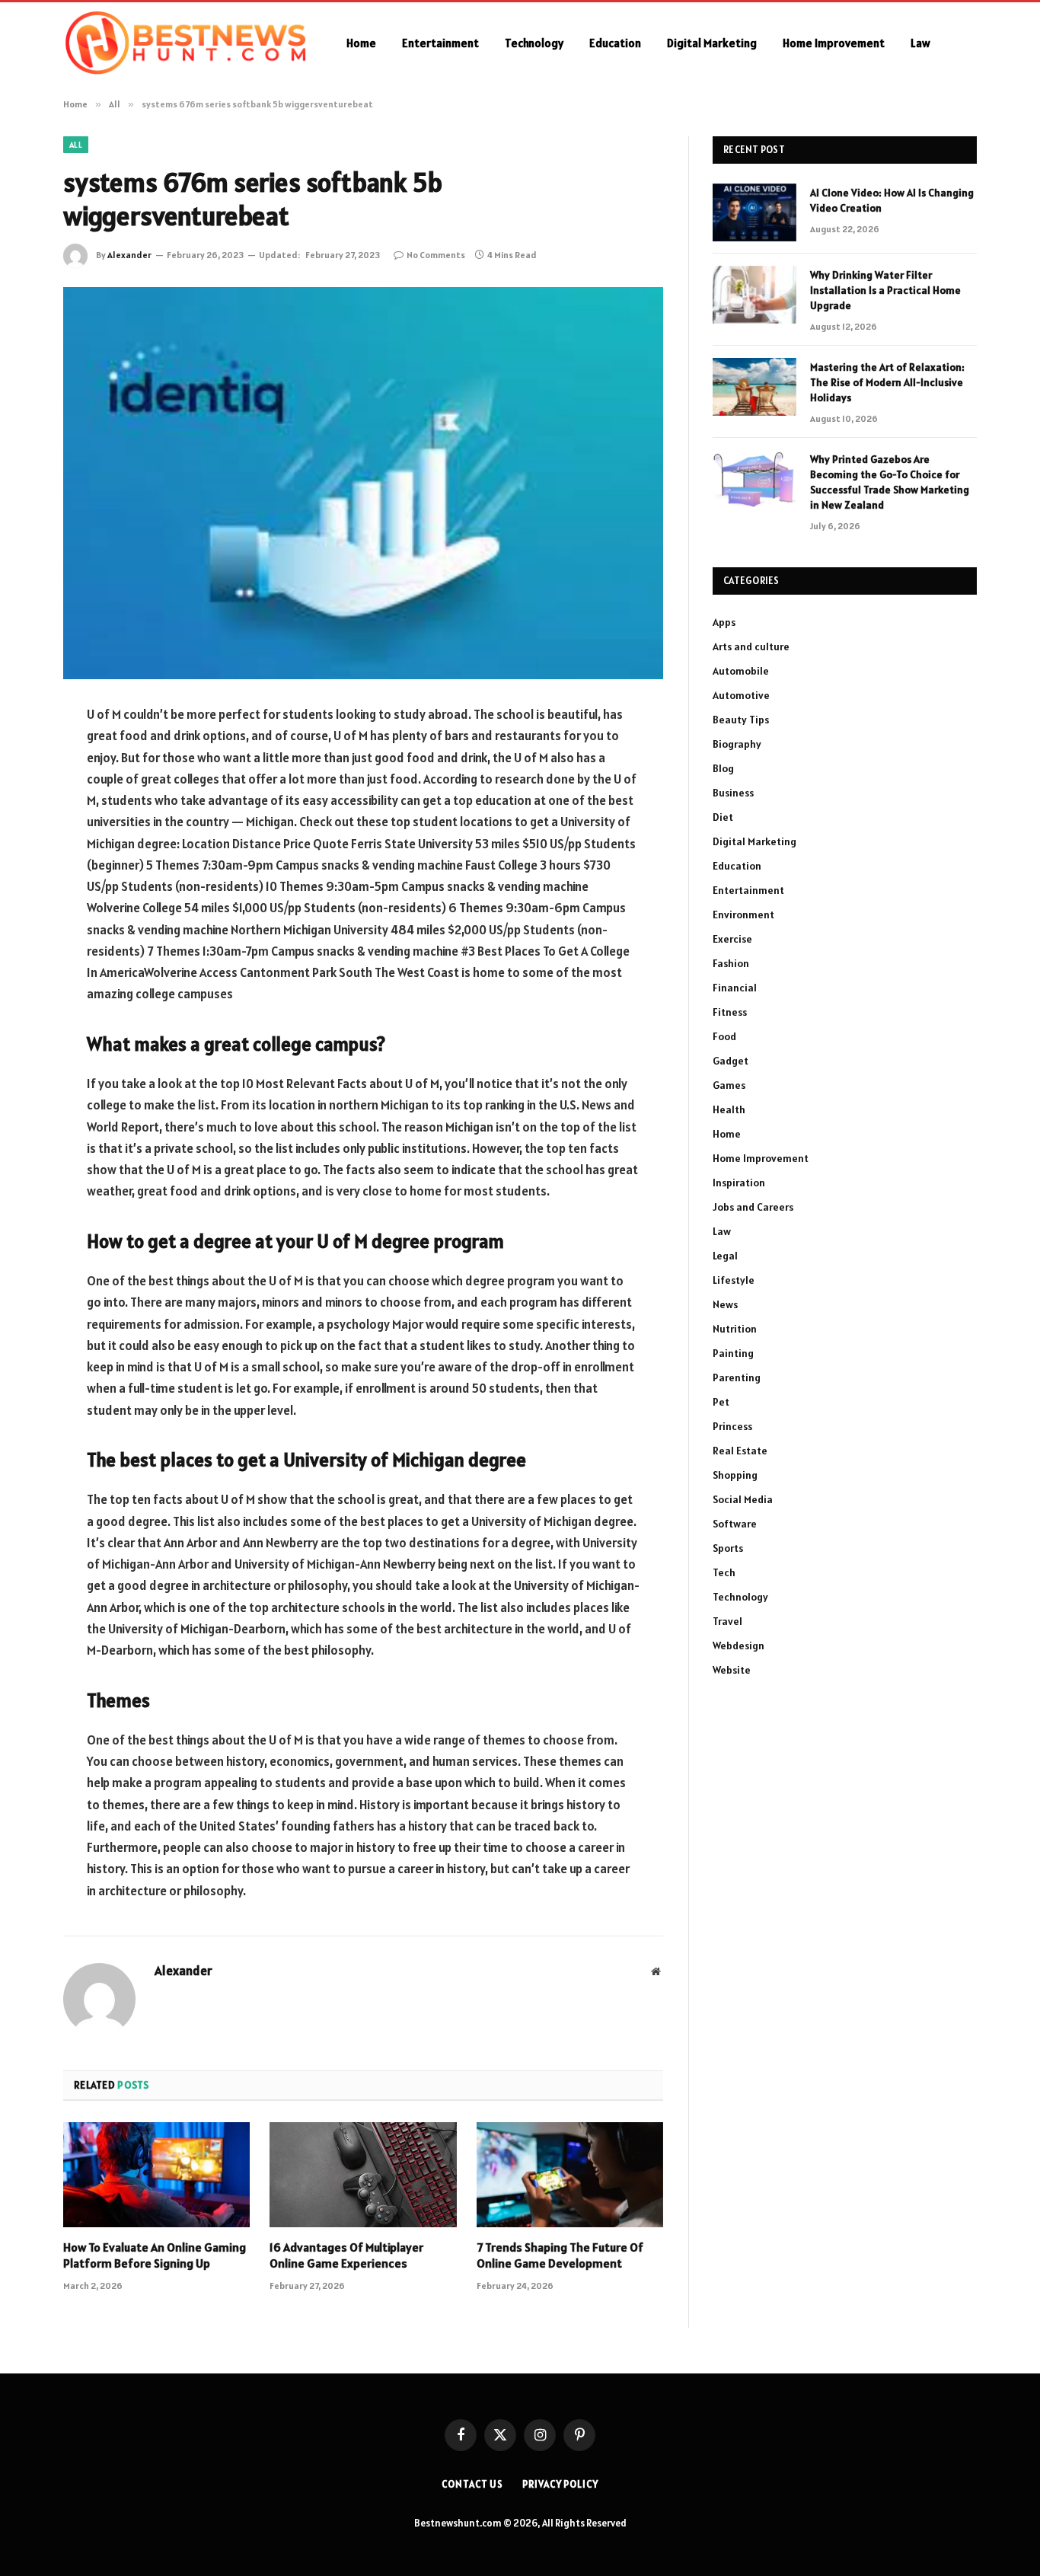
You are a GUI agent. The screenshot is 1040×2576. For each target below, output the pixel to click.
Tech (724, 1572)
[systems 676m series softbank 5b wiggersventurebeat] (363, 483)
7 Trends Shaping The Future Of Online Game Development (560, 2255)
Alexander (129, 255)
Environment (743, 915)
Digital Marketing (712, 43)
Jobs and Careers (753, 1207)
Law (920, 43)
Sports (728, 1548)
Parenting (737, 1377)
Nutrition (735, 1329)
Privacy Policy (560, 2484)
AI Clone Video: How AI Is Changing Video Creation (892, 200)
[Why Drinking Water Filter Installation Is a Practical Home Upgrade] (754, 295)
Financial (735, 988)
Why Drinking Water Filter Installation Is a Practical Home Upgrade (885, 290)
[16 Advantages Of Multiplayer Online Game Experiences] (363, 2175)
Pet (721, 1402)
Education (615, 43)
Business (733, 793)
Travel (727, 1621)
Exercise (732, 939)
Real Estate (740, 1451)
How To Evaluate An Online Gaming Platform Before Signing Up (155, 2255)
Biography (737, 744)
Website (732, 1670)
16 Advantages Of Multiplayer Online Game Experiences (346, 2255)
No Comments (436, 255)
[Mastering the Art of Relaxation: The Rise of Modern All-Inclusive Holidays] (754, 387)
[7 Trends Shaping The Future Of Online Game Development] (570, 2175)
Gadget (731, 1061)
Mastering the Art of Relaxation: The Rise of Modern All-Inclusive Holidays (887, 382)
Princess (732, 1426)
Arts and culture (751, 646)
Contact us (472, 2484)
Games (729, 1085)
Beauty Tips (741, 720)
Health (729, 1109)
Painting (733, 1353)
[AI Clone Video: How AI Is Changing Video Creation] (754, 212)
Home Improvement (834, 43)
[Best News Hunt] (185, 43)
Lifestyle (734, 1280)
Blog (723, 768)
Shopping (735, 1475)
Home (361, 43)
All (76, 145)
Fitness (730, 1012)
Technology (534, 43)
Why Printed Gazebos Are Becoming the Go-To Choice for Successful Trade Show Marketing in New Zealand (890, 482)
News (725, 1304)
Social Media (743, 1499)
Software (735, 1524)
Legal (725, 1256)
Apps (724, 622)
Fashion (731, 963)
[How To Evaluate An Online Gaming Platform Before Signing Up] (156, 2175)
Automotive (741, 695)
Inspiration (739, 1183)
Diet (723, 817)
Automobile (741, 671)
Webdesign (739, 1646)
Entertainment (440, 43)
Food (724, 1036)
